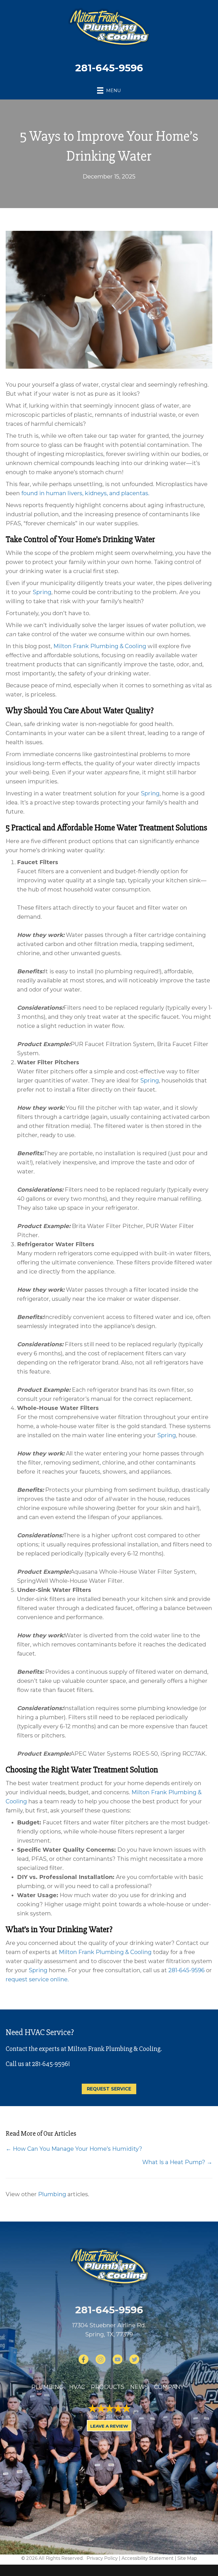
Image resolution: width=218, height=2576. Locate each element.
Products (108, 2387)
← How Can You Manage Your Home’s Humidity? (74, 2149)
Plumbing (52, 2194)
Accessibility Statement (148, 2558)
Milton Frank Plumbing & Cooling (100, 646)
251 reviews (118, 2416)
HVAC (77, 2387)
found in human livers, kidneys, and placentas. (85, 493)
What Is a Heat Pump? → (177, 2162)
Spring (42, 592)
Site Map (187, 2558)
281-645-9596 (109, 68)
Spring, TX (99, 2334)
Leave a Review (109, 2426)
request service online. (37, 1979)
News (139, 2387)
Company (169, 2387)
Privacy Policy (102, 2558)
